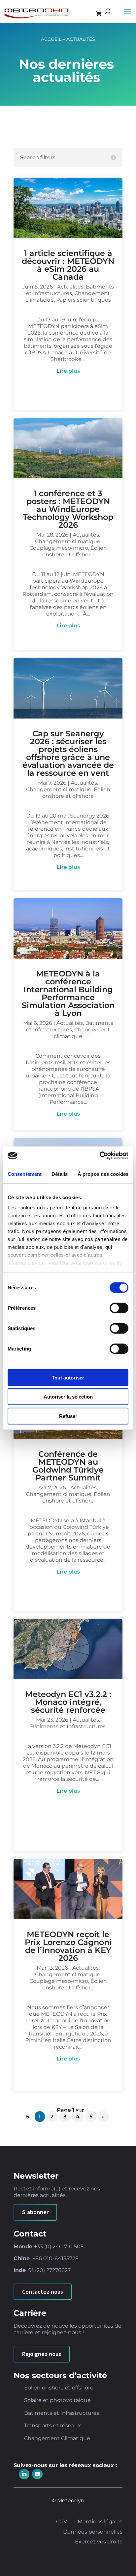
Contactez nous (43, 2292)
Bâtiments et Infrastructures (70, 290)
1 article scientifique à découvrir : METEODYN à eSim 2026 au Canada (68, 265)
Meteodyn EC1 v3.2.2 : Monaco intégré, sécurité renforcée (68, 1702)
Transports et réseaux (52, 2426)
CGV (62, 2522)
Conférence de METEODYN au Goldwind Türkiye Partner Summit (68, 1466)
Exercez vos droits (99, 2542)
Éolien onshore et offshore (75, 551)
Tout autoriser (68, 1377)
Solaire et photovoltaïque (57, 2400)
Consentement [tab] (25, 1174)
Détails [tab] (60, 1174)
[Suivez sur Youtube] (37, 2474)
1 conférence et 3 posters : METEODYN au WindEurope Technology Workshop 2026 (68, 509)
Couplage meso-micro (59, 548)
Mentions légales (100, 2522)
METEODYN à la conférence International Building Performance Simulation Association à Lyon (68, 993)
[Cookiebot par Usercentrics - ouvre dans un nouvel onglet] (100, 1156)
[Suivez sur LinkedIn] (24, 2474)
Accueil (51, 39)
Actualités (70, 287)
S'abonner (35, 2212)
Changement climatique (68, 541)
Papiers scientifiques (84, 300)
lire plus (68, 371)
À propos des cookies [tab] (103, 1174)
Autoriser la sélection (68, 1397)
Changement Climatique (57, 2439)
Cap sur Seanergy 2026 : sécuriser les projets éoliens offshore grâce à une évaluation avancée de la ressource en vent (68, 753)
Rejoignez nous (42, 2354)
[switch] (119, 1308)
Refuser (68, 1416)
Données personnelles (93, 2532)
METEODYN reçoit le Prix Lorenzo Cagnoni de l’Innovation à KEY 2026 (68, 1946)
